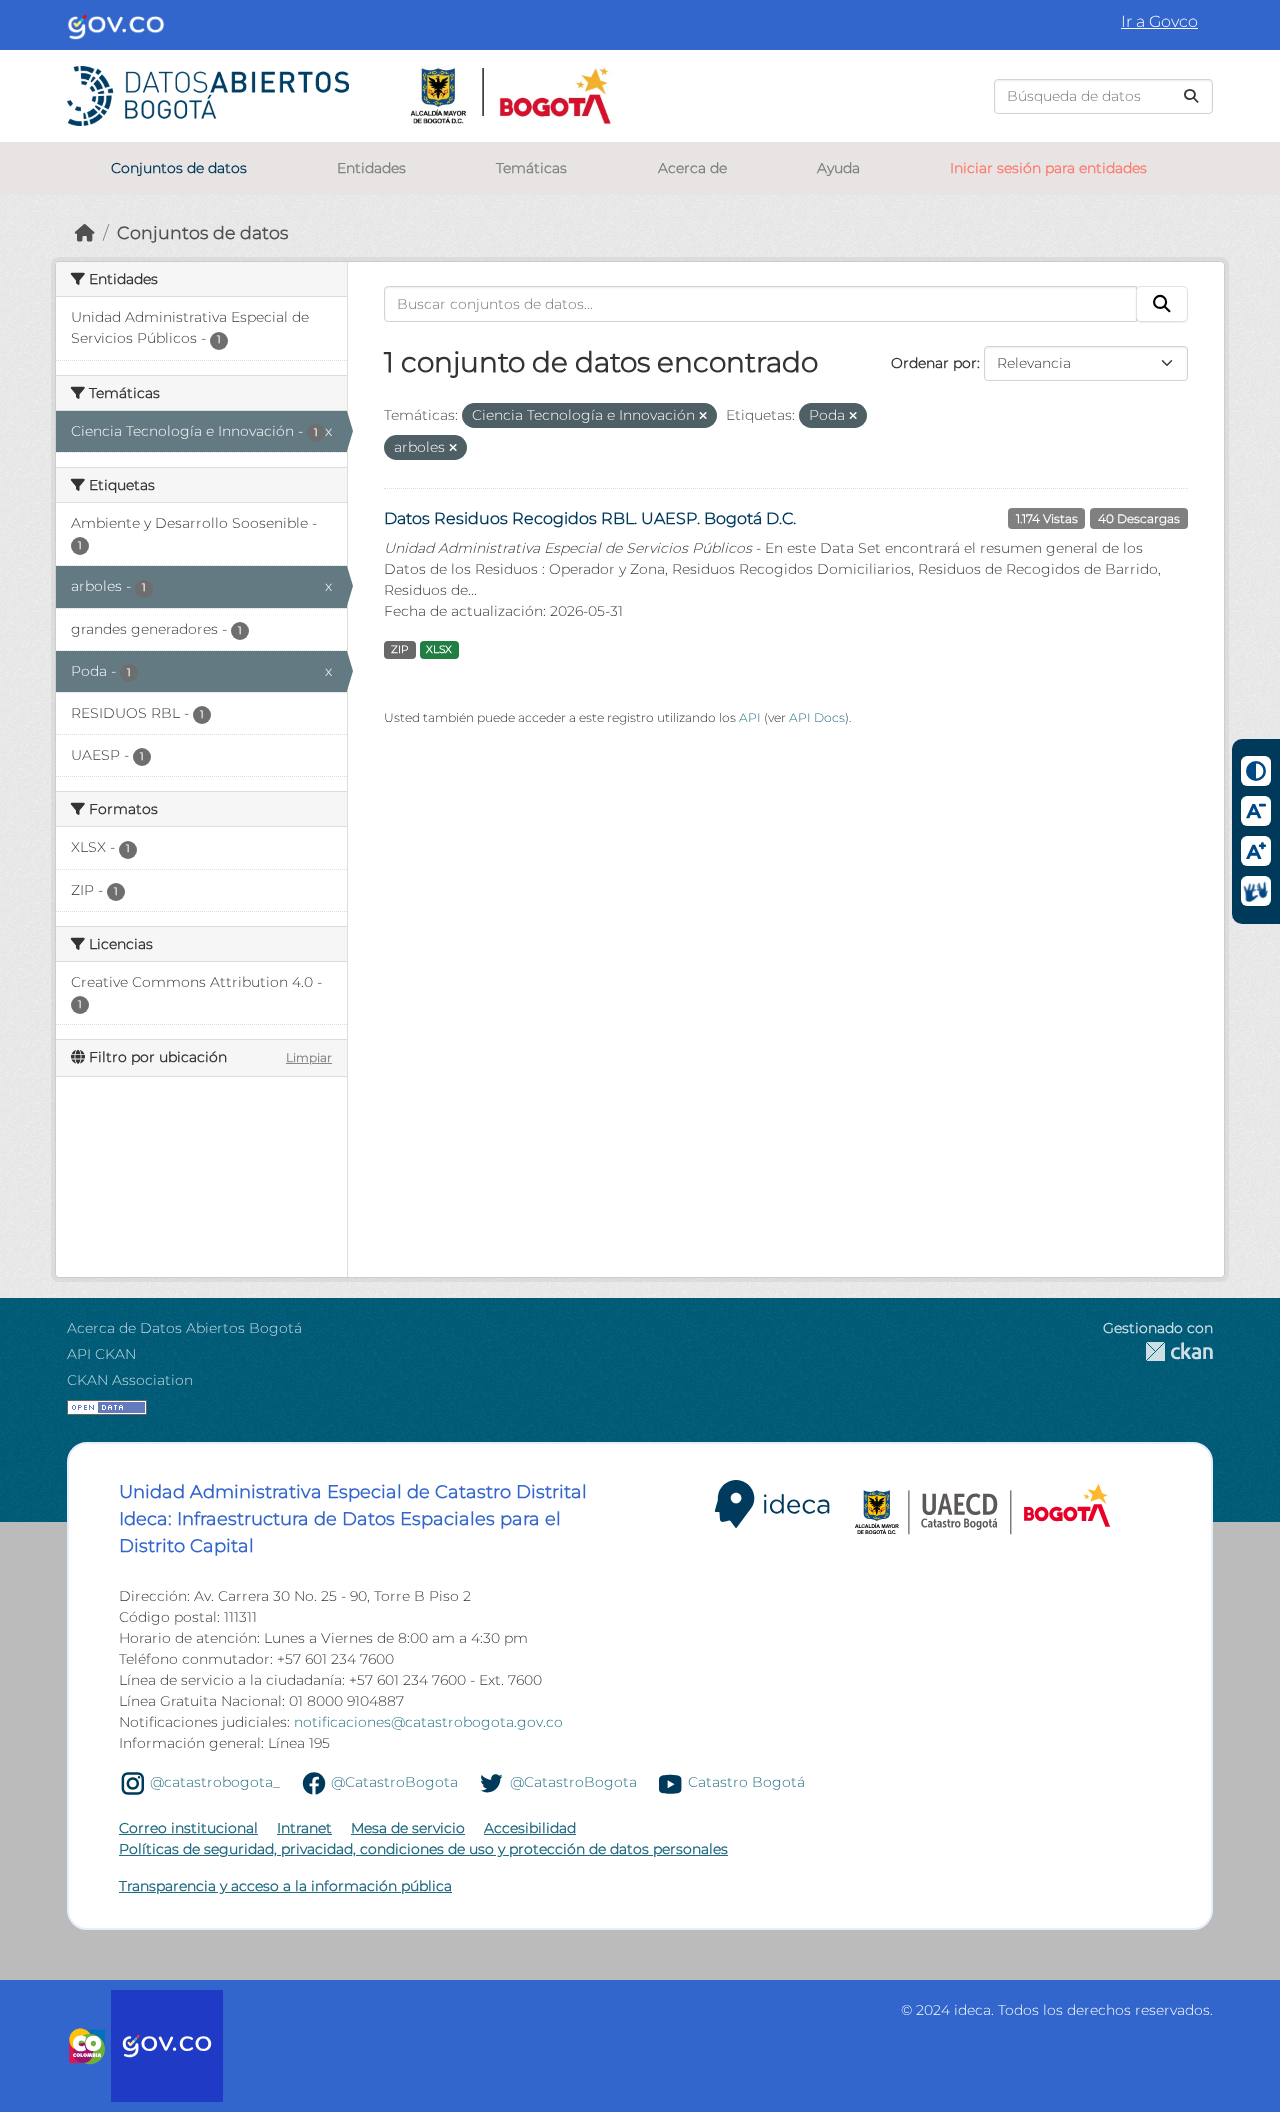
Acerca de (692, 168)
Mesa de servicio (408, 1828)
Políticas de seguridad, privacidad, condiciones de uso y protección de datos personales (423, 1849)
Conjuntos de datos (179, 168)
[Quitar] (703, 416)
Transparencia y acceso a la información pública (285, 1886)
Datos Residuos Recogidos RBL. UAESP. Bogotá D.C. (590, 518)
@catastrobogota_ (215, 1782)
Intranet (304, 1828)
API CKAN (101, 1354)
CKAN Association (130, 1380)
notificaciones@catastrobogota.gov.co (428, 1722)
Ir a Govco (1159, 21)
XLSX (439, 649)
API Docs (817, 717)
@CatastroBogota (394, 1782)
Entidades (371, 168)
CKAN (1158, 1351)
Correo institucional (188, 1828)
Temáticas (531, 168)
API (750, 717)
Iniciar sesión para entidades (1048, 168)
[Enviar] (1191, 96)
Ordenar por (934, 363)
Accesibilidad (530, 1828)
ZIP (400, 649)
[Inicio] (85, 232)
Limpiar (309, 1057)
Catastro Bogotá (746, 1782)
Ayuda (838, 168)
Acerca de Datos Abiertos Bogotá (184, 1328)
